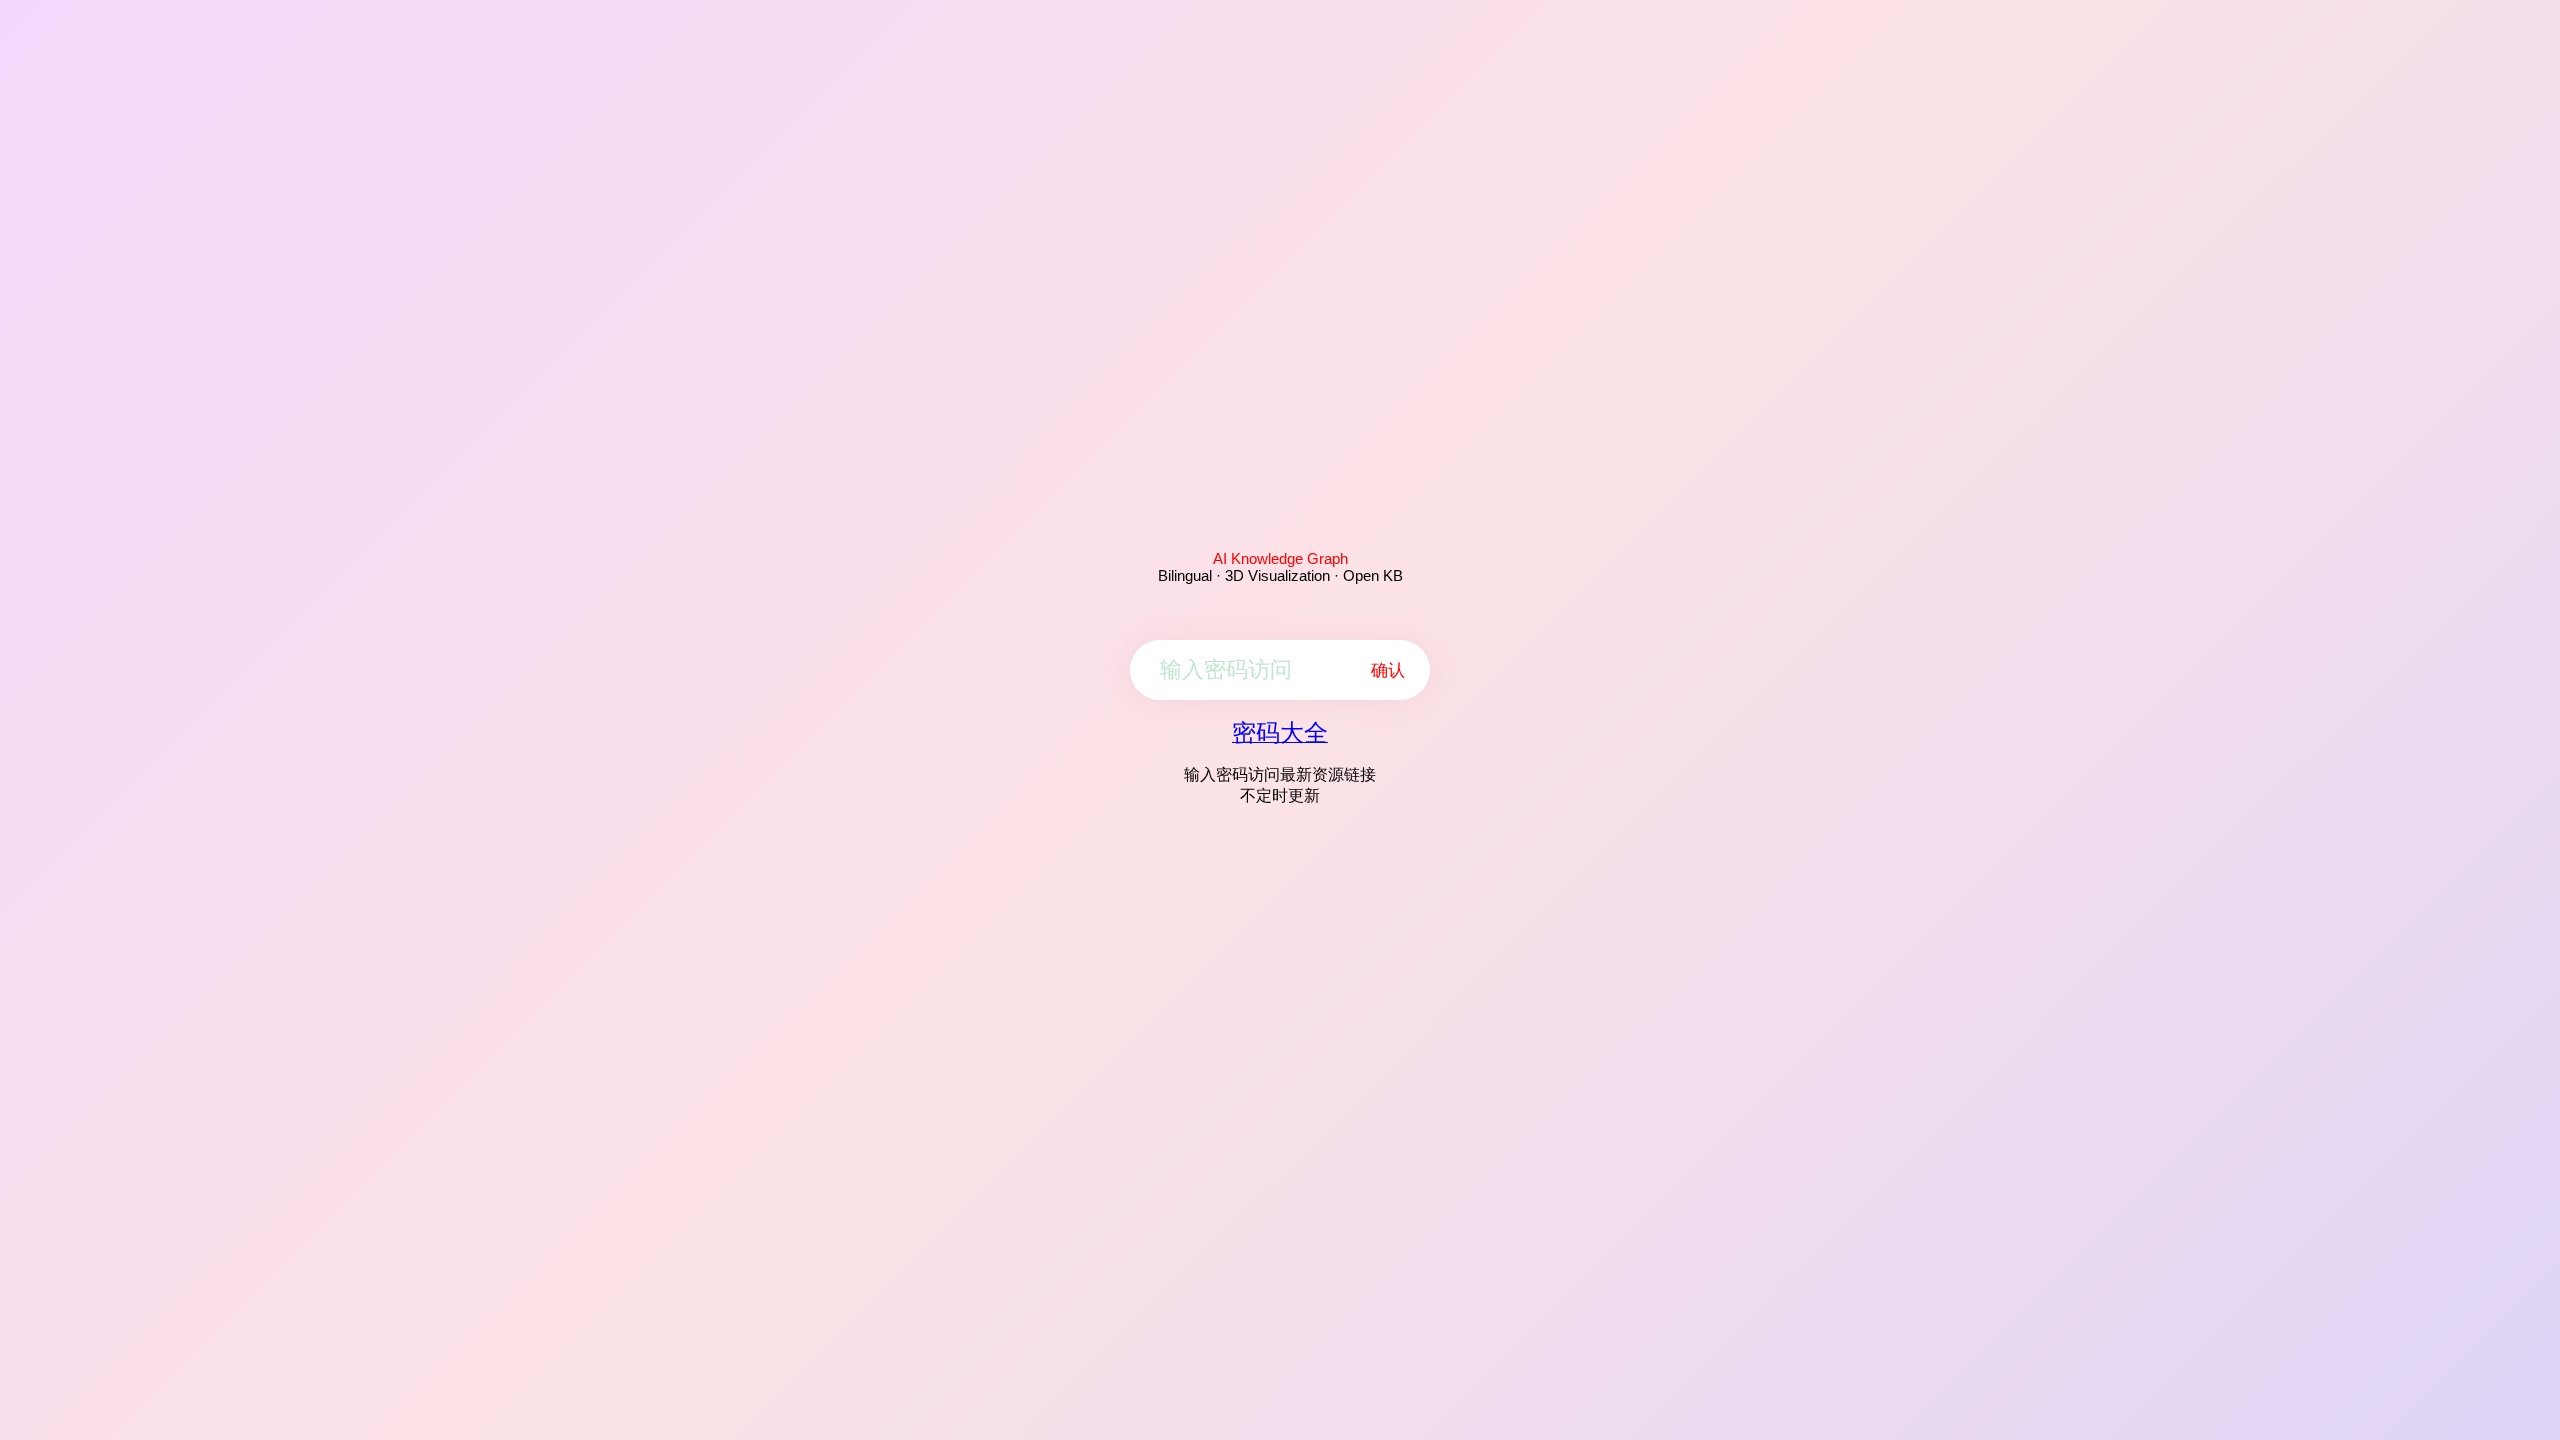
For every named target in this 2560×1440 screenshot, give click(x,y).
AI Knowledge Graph (1280, 558)
